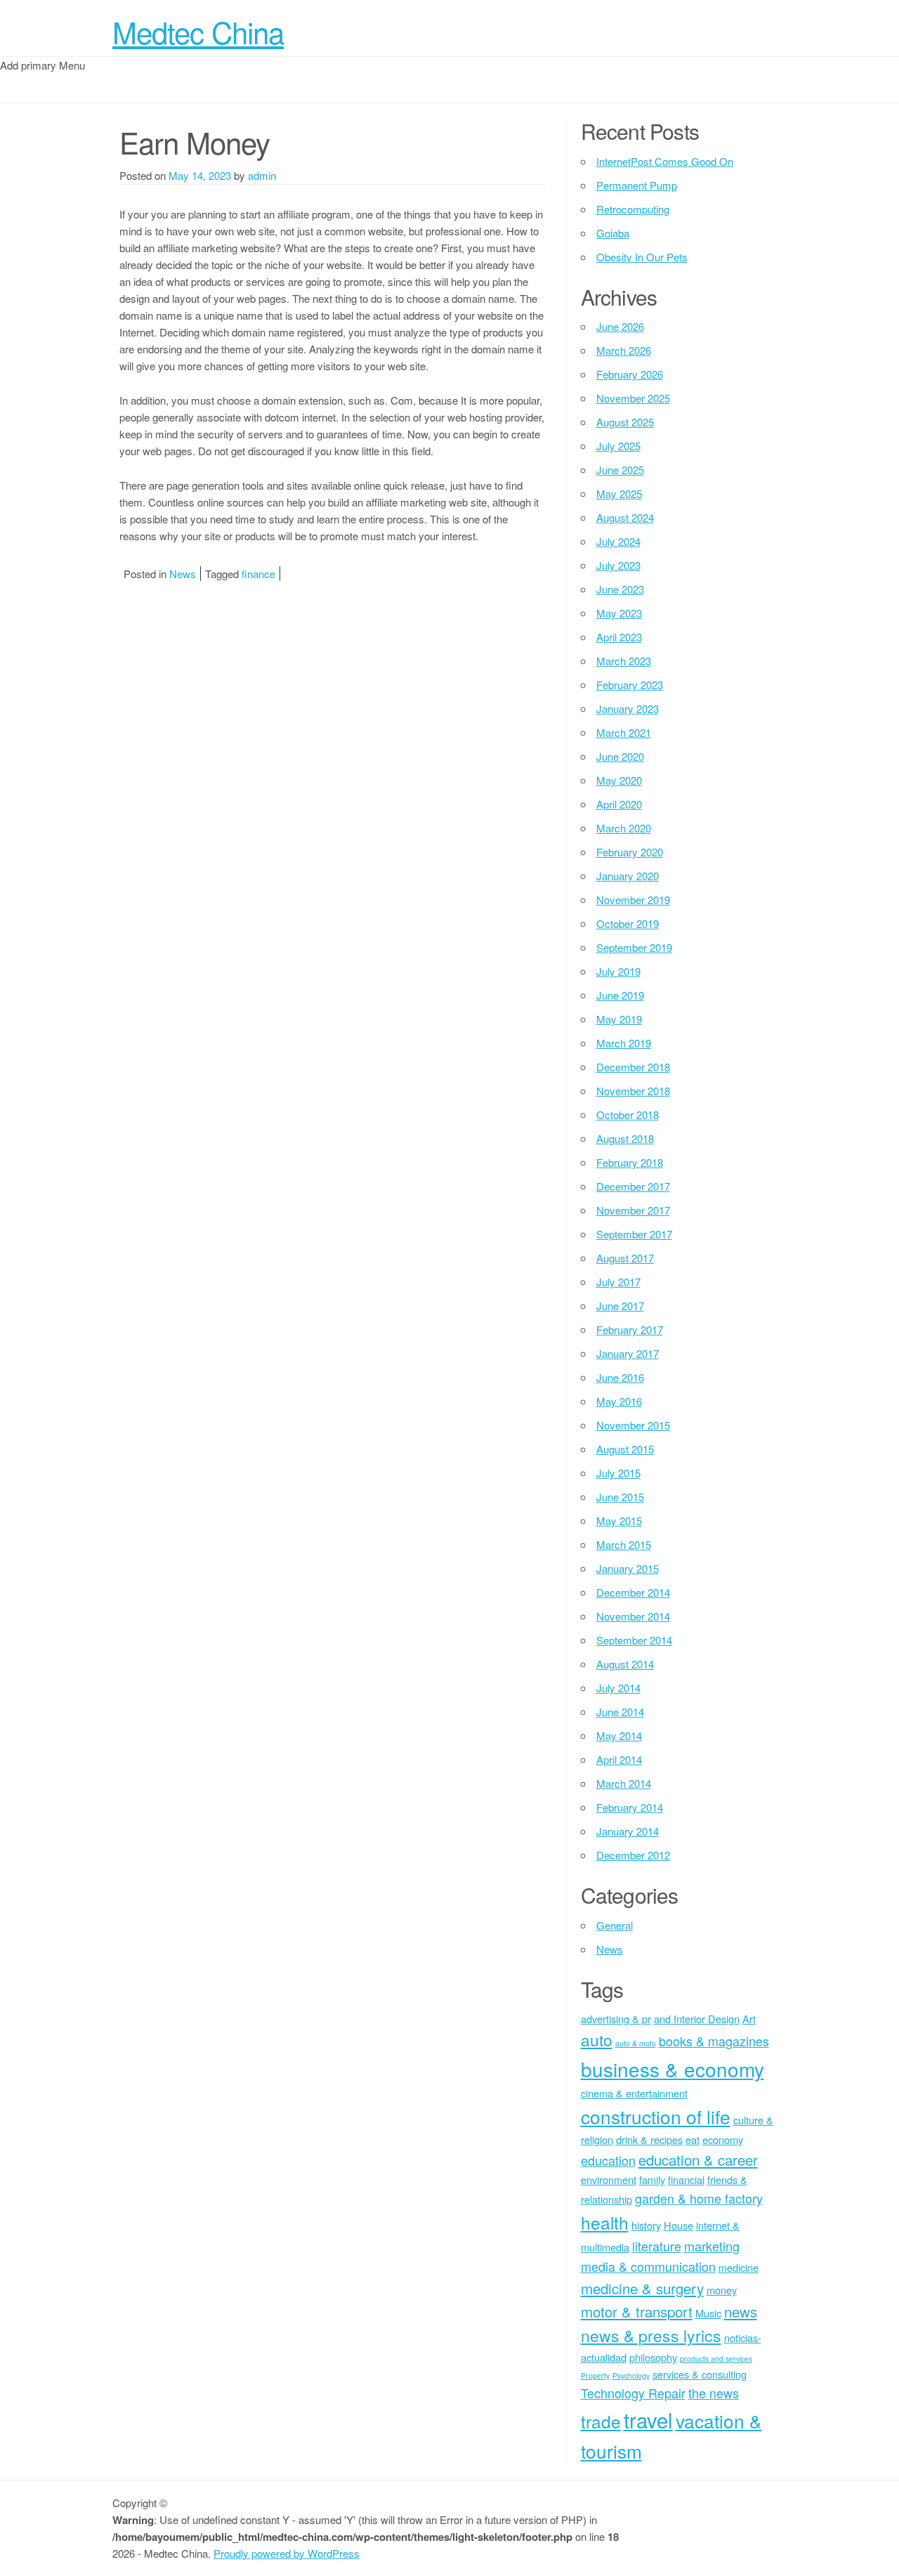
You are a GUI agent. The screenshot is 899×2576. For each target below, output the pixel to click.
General (615, 1925)
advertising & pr (616, 2019)
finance (258, 574)
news (741, 2311)
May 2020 (619, 780)
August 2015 (625, 1449)
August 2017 (625, 1258)
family (652, 2179)
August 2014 (625, 1664)
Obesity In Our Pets (642, 257)
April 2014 (619, 1759)
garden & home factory (699, 2198)
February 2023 (630, 685)
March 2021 (624, 732)
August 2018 (625, 1138)
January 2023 (628, 708)
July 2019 (618, 971)
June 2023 (620, 589)
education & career (698, 2159)
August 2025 (625, 422)
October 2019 (628, 923)
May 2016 (619, 1401)
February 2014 (630, 1807)
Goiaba (613, 233)
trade (601, 2421)
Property (595, 2375)
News (183, 574)
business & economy (672, 2069)
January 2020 (628, 876)
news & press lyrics (651, 2335)
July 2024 (618, 541)
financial (686, 2179)
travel (648, 2419)
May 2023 (619, 613)
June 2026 (620, 326)
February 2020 (630, 852)
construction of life (656, 2116)
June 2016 (620, 1377)
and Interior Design (697, 2019)
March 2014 (624, 1783)
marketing (712, 2246)
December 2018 (633, 1067)
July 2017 (618, 1282)
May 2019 (619, 1019)
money (722, 2290)
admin (262, 175)
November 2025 (633, 398)
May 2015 (619, 1521)
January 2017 (628, 1353)
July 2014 (618, 1688)
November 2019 (633, 900)
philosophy (653, 2357)
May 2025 (619, 493)
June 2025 (620, 470)
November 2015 (633, 1425)
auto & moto (636, 2043)
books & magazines (714, 2041)
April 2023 (619, 637)
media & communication (648, 2266)
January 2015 (628, 1568)
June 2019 (620, 995)
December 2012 (633, 1855)
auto (597, 2040)
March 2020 (624, 828)
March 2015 (624, 1544)
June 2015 (620, 1497)
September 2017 (634, 1234)
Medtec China (198, 32)
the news (714, 2393)
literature (657, 2246)
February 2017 (630, 1329)
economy (723, 2139)
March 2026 (624, 350)
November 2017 (633, 1210)
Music (708, 2313)
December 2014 (633, 1592)
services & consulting (700, 2374)
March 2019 (624, 1043)
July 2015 (618, 1473)
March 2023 (624, 661)
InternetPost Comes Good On (665, 161)
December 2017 (633, 1186)
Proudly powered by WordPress (287, 2553)
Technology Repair (633, 2393)
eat (693, 2139)
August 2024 (625, 517)
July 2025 (618, 446)
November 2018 (633, 1091)
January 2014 (628, 1831)
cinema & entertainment (634, 2093)
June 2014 (620, 1712)
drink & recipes (649, 2139)
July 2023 (618, 565)
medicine (739, 2267)
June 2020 (620, 756)
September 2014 (634, 1640)
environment (609, 2179)
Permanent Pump (637, 185)
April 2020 (619, 804)
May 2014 (619, 1735)
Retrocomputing (633, 209)
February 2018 (630, 1162)
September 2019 (634, 947)
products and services (716, 2359)
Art (749, 2019)
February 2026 (630, 374)
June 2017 (620, 1306)
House (678, 2225)
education (608, 2160)
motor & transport (637, 2311)
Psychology (631, 2375)
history (646, 2225)
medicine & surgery (642, 2288)
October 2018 (628, 1114)
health (605, 2222)
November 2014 (633, 1616)
